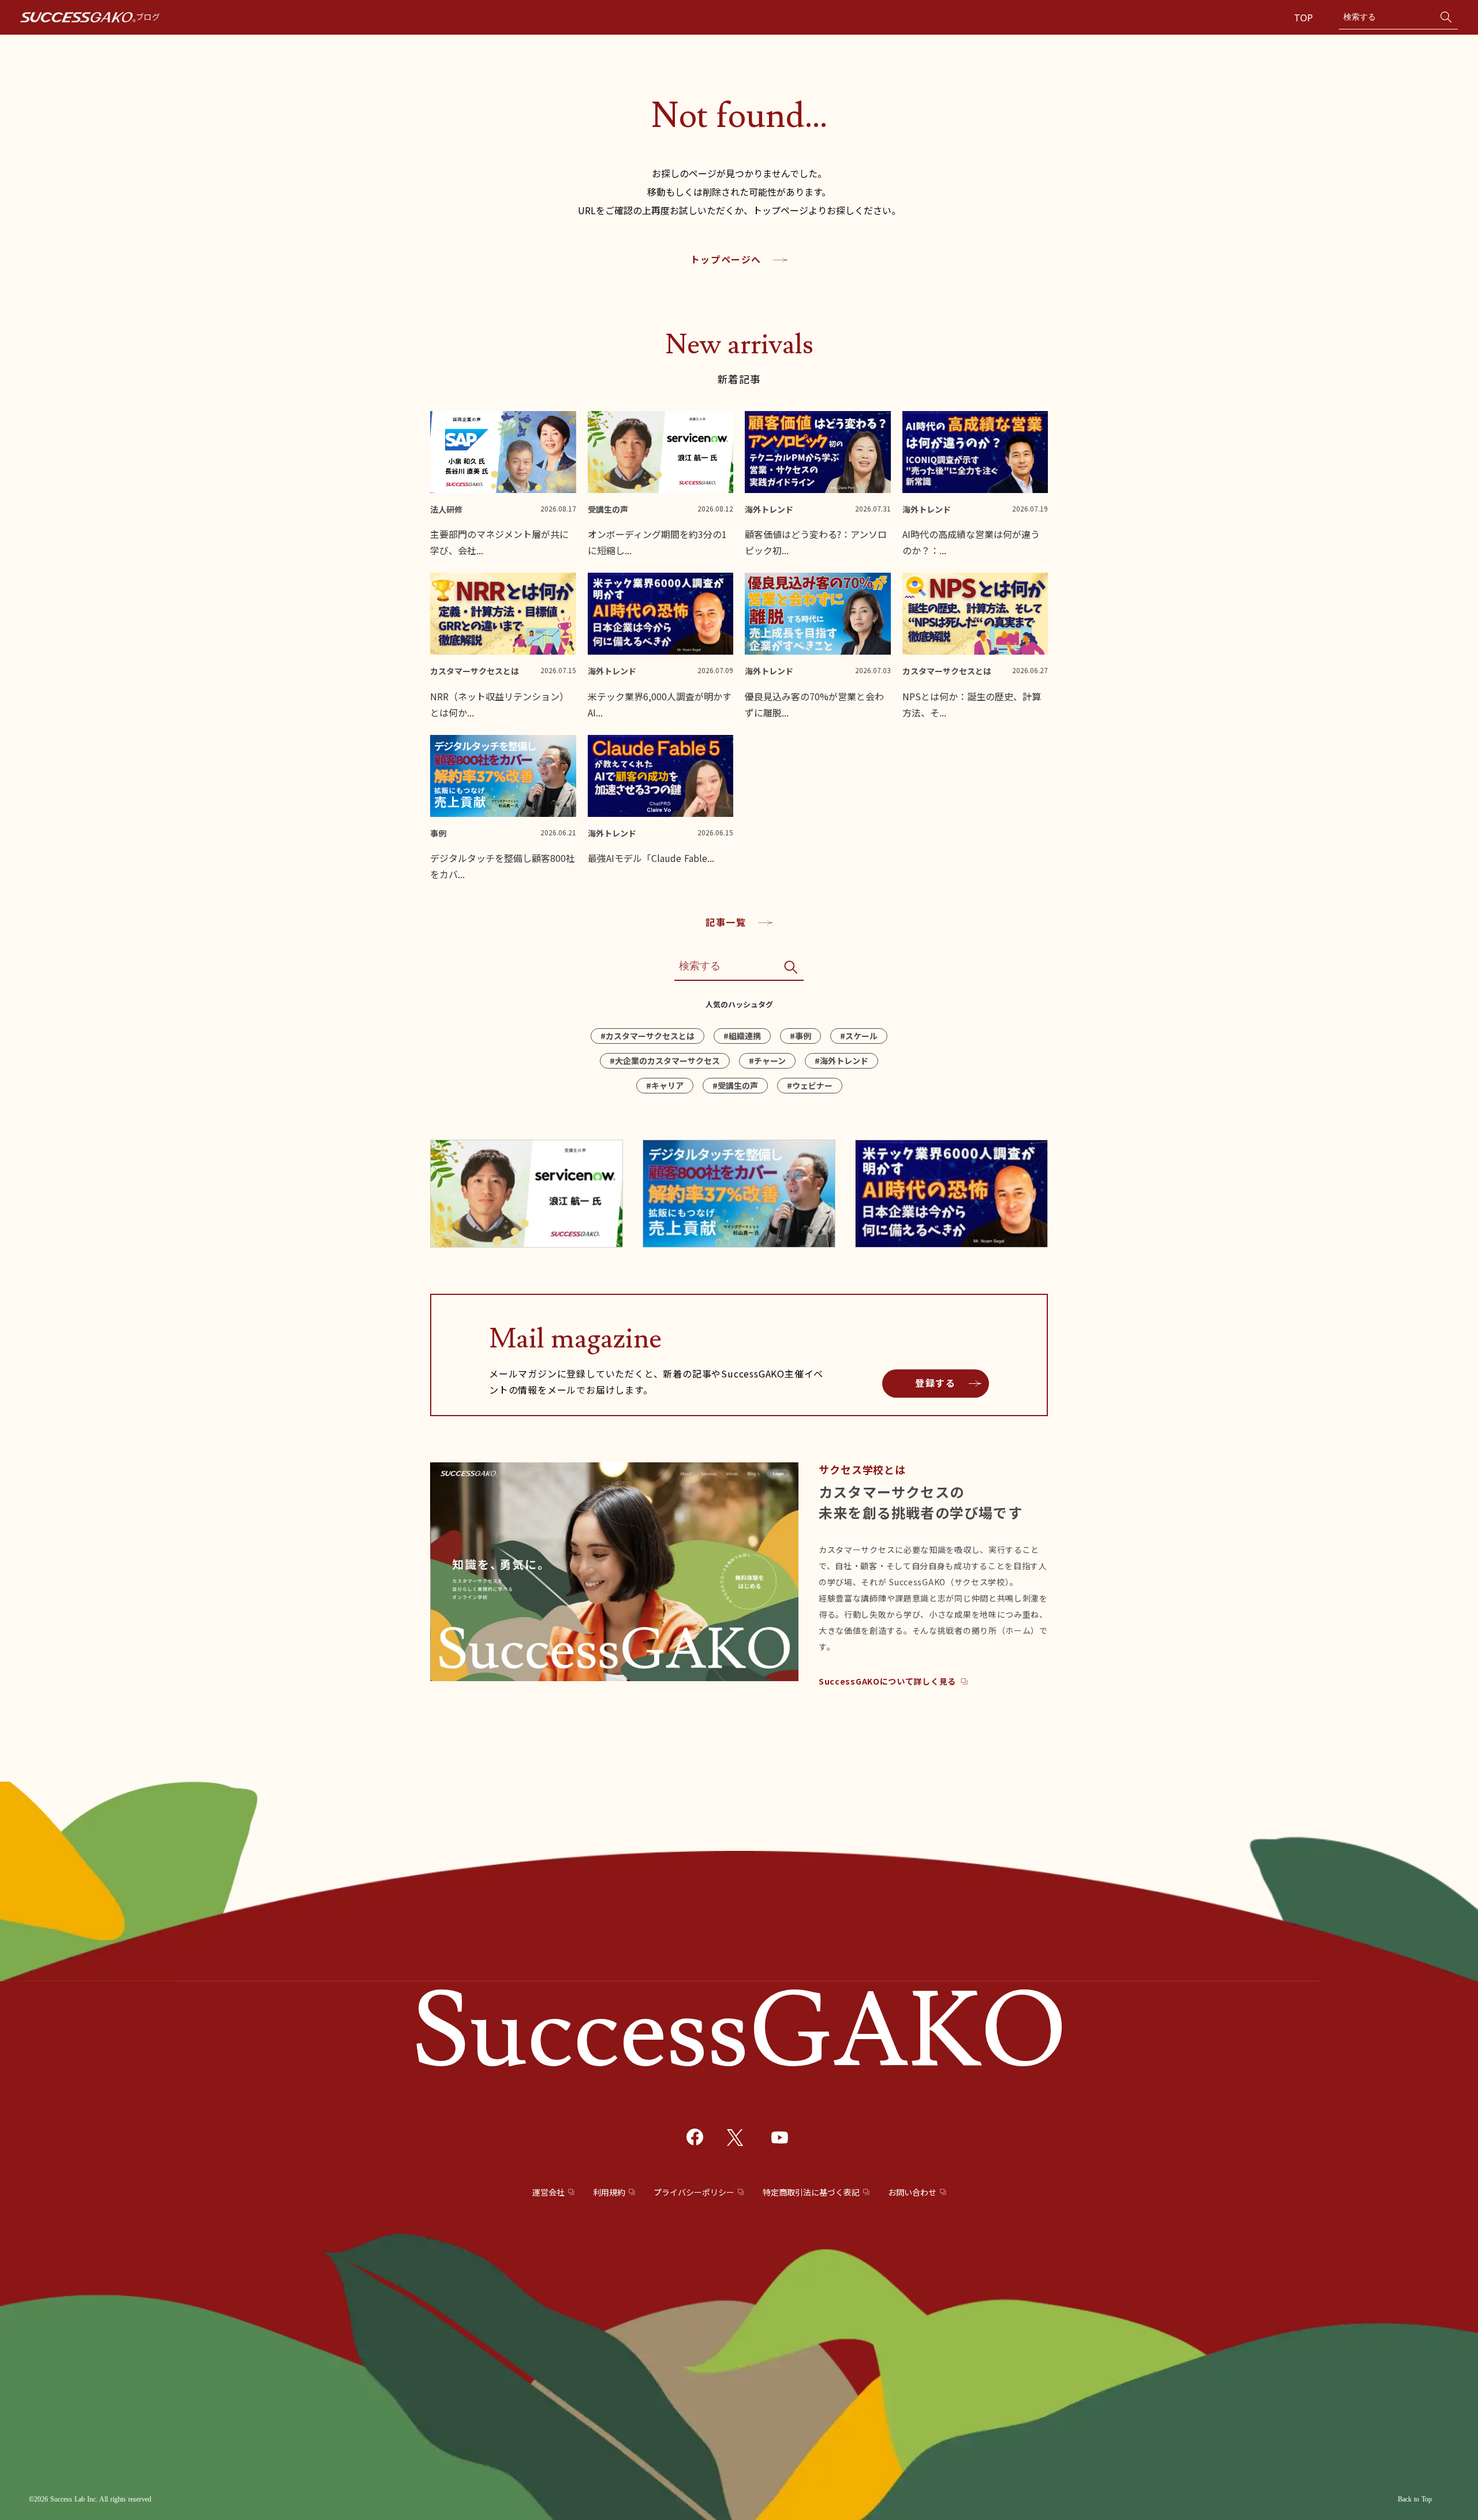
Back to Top (1415, 2499)
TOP (1305, 17)
